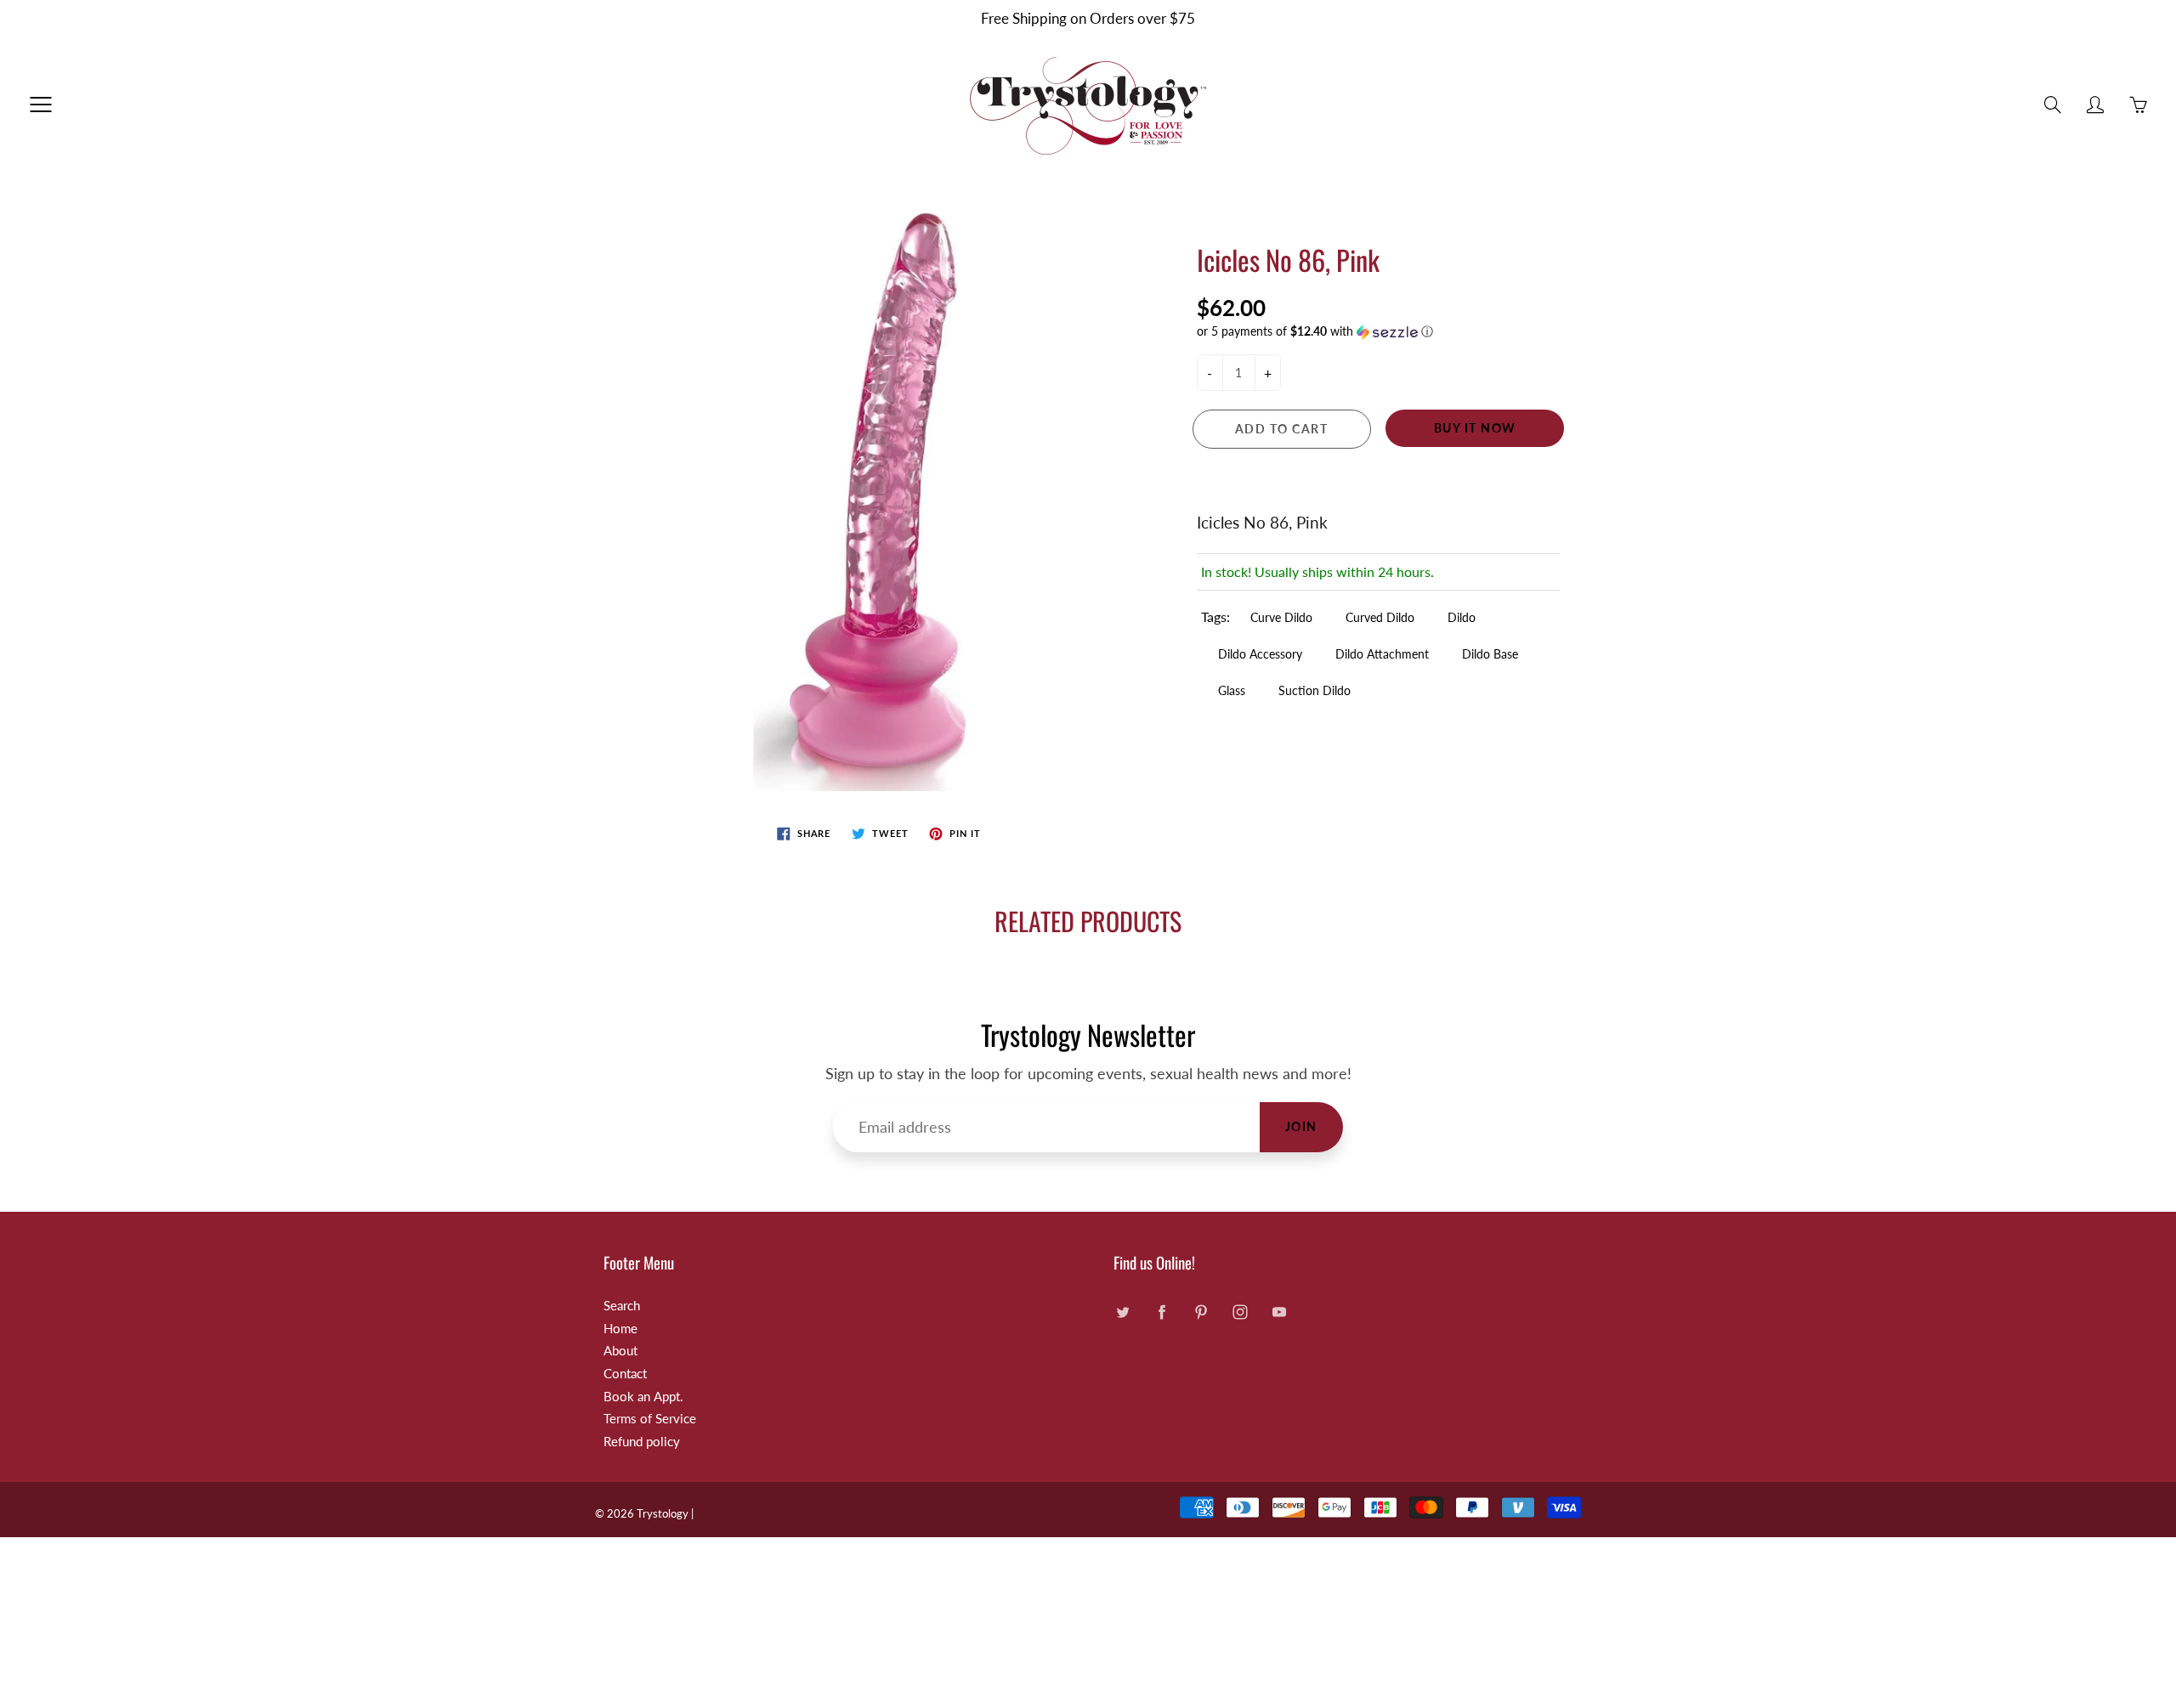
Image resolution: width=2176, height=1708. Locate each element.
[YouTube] (1279, 1312)
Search (622, 1306)
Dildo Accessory (1260, 654)
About (620, 1351)
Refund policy (642, 1442)
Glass (1232, 690)
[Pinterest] (1201, 1312)
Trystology (663, 1513)
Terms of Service (650, 1419)
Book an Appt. (643, 1397)
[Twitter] (1122, 1312)
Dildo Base (1490, 654)
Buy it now (1475, 428)
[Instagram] (1240, 1312)
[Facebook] (1162, 1312)
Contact (625, 1374)
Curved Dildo (1380, 617)
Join (1301, 1126)
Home (620, 1329)
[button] (1379, 332)
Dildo (1462, 617)
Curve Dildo (1281, 617)
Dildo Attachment (1382, 654)
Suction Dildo (1315, 690)
